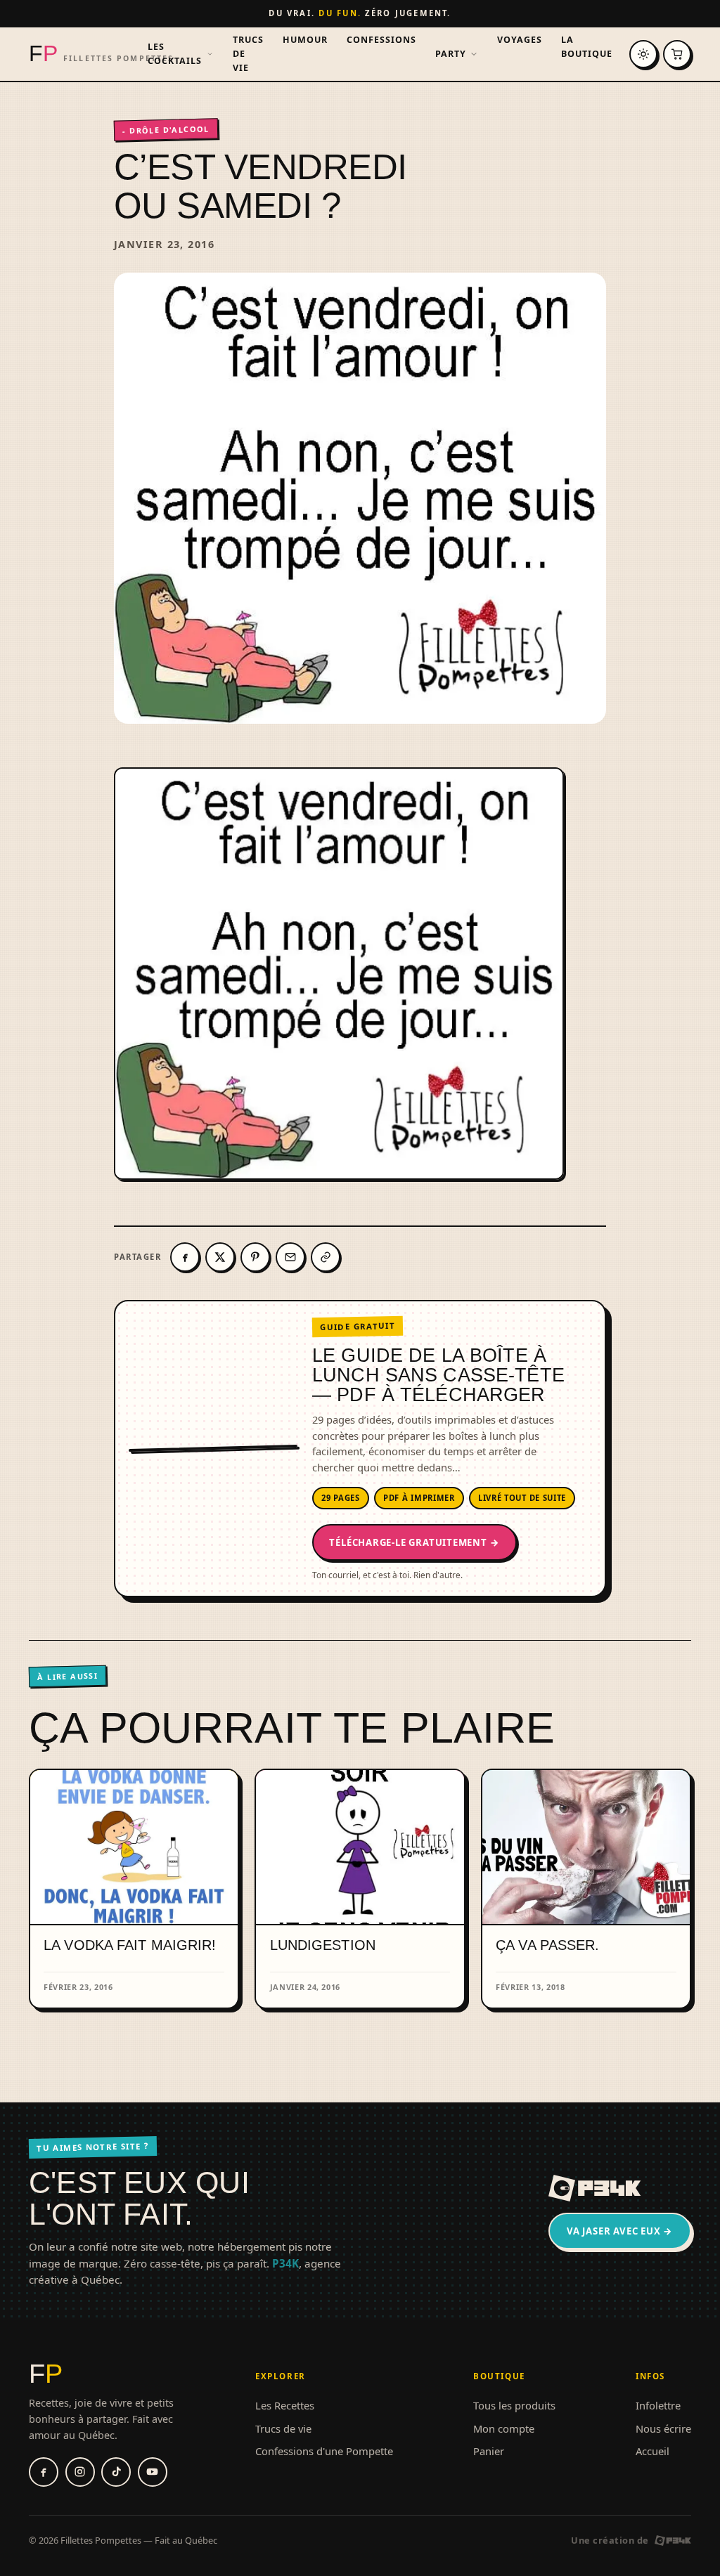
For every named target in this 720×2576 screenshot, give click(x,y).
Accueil (652, 2451)
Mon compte (504, 2428)
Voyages (520, 40)
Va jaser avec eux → (620, 2231)
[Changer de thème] (643, 54)
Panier (489, 2451)
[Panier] (677, 54)
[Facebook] (44, 2472)
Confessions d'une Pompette (324, 2451)
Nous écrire (663, 2428)
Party (451, 54)
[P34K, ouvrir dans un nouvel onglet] (595, 2188)
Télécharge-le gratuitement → (414, 1542)
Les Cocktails (175, 54)
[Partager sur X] (220, 1257)
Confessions (381, 40)
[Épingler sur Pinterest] (255, 1257)
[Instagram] (80, 2472)
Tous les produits (514, 2405)
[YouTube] (153, 2472)
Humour (305, 40)
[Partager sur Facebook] (185, 1257)
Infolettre (658, 2405)
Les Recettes (285, 2405)
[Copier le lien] (326, 1257)
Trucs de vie (248, 54)
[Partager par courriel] (290, 1257)
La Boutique (587, 47)
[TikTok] (116, 2472)
